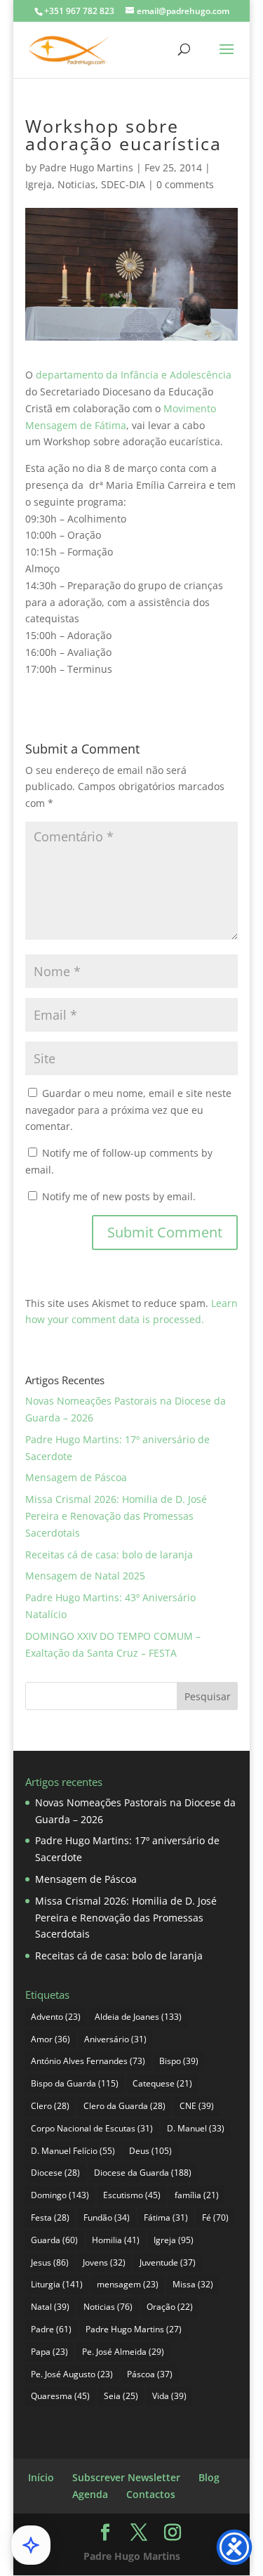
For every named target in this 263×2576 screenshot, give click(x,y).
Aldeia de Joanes (138, 2017)
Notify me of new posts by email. (119, 1196)
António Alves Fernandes (88, 2061)
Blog (209, 2477)
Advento (56, 2017)
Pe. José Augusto (72, 2374)
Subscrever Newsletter (126, 2477)
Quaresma (60, 2396)
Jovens (104, 2262)
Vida (169, 2396)
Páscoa (150, 2374)
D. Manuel (196, 2128)
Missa (193, 2284)
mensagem (128, 2284)
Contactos (151, 2494)
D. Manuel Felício (73, 2151)
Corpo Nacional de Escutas (92, 2128)
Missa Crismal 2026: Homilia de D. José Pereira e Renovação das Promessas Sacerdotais (116, 1516)
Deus (150, 2151)
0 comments (185, 184)
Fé (215, 2217)
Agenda (90, 2494)
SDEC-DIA (123, 184)
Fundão (107, 2217)
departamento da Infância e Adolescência (134, 375)
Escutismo (132, 2195)
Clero (50, 2106)
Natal (50, 2307)
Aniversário (115, 2039)
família (197, 2195)
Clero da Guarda (124, 2106)
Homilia (116, 2240)
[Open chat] (31, 2545)
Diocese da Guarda (143, 2173)
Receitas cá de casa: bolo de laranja (109, 1555)
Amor (50, 2039)
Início (41, 2477)
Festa (50, 2217)
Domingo (60, 2195)
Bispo (179, 2061)
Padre (51, 2329)
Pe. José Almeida (123, 2352)
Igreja (39, 184)
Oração (170, 2307)
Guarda (54, 2240)
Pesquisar (208, 1696)
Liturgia (57, 2284)
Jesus (50, 2262)
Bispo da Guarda (75, 2083)
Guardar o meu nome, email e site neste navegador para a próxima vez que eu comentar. (128, 1110)
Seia (121, 2396)
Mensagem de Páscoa (76, 1477)
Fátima (166, 2217)
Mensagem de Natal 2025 (85, 1576)
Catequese (162, 2083)
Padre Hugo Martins (86, 167)
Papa (49, 2352)
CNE (197, 2106)
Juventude (168, 2262)
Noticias (76, 184)
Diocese (55, 2173)
